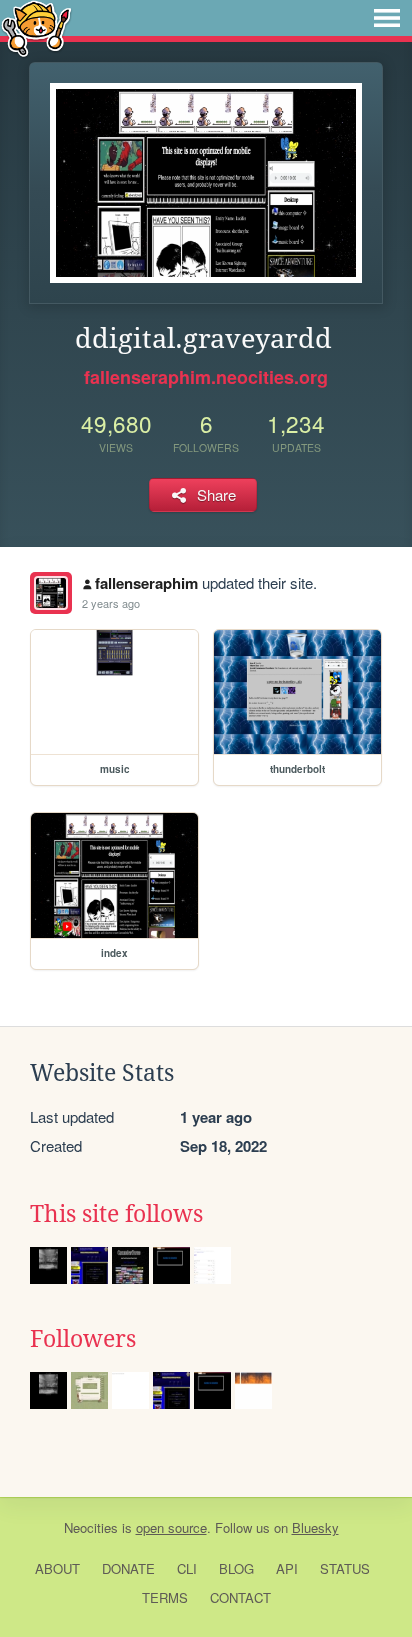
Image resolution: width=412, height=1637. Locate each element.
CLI (187, 1568)
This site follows (116, 1214)
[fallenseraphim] (51, 593)
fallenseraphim (146, 583)
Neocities (91, 1527)
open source (171, 1527)
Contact (240, 1597)
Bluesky (315, 1527)
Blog (236, 1568)
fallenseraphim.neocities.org (206, 377)
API (287, 1568)
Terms (165, 1597)
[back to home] (36, 27)
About (57, 1568)
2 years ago (111, 603)
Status (345, 1568)
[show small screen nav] (387, 18)
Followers (83, 1339)
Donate (128, 1568)
